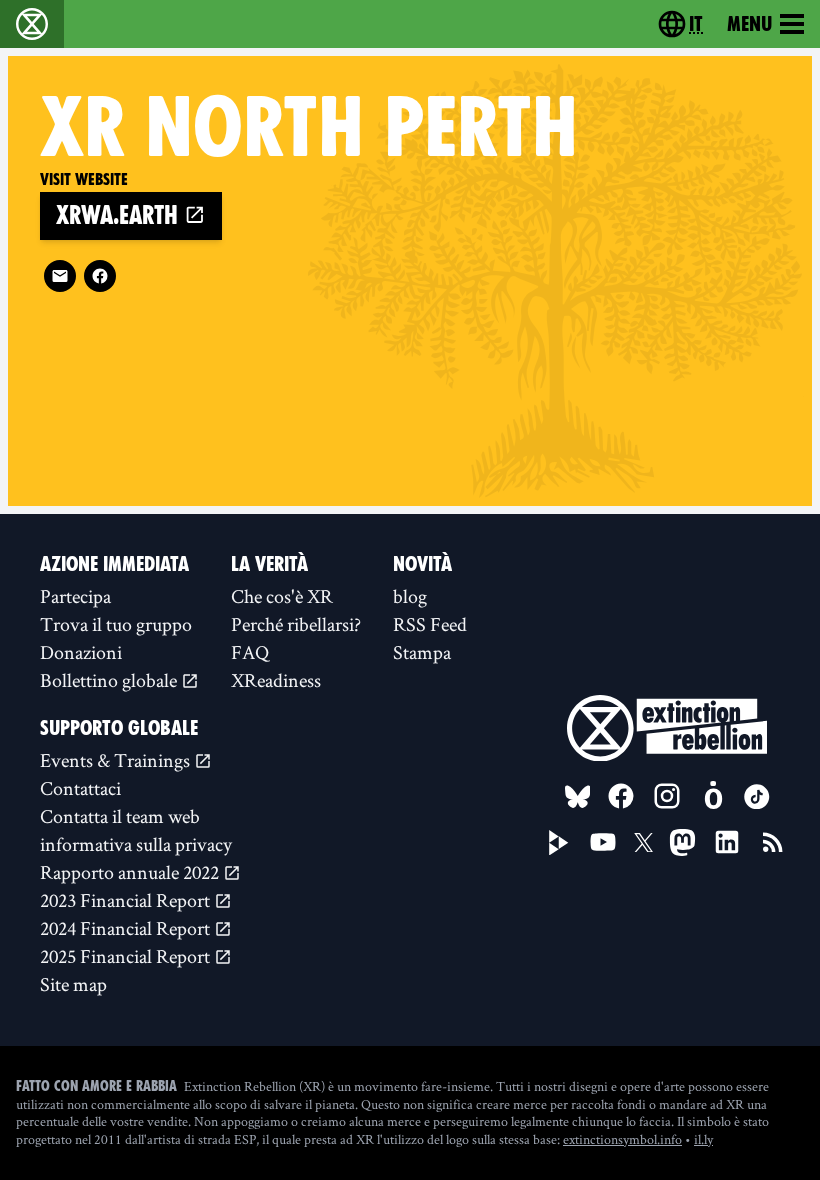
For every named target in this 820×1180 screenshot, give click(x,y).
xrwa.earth (120, 215)
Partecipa (75, 596)
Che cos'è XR (282, 596)
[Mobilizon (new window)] (713, 796)
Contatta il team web (120, 816)
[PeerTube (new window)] (559, 843)
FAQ (250, 652)
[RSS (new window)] (773, 842)
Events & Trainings (117, 760)
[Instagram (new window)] (667, 796)
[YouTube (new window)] (603, 842)
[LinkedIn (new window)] (727, 842)
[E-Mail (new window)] (60, 276)
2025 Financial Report (127, 956)
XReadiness (276, 680)
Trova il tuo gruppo (116, 624)
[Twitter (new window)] (644, 843)
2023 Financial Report (127, 900)
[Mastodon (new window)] (682, 842)
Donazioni (81, 652)
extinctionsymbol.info (622, 1139)
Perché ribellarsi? (296, 624)
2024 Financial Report (127, 928)
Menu (749, 24)
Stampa (422, 652)
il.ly (703, 1139)
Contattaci (80, 788)
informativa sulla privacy (136, 844)
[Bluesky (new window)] (578, 797)
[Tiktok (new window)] (757, 797)
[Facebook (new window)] (100, 276)
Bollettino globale (110, 680)
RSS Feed (430, 624)
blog (410, 596)
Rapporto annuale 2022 (131, 872)
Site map (73, 984)
